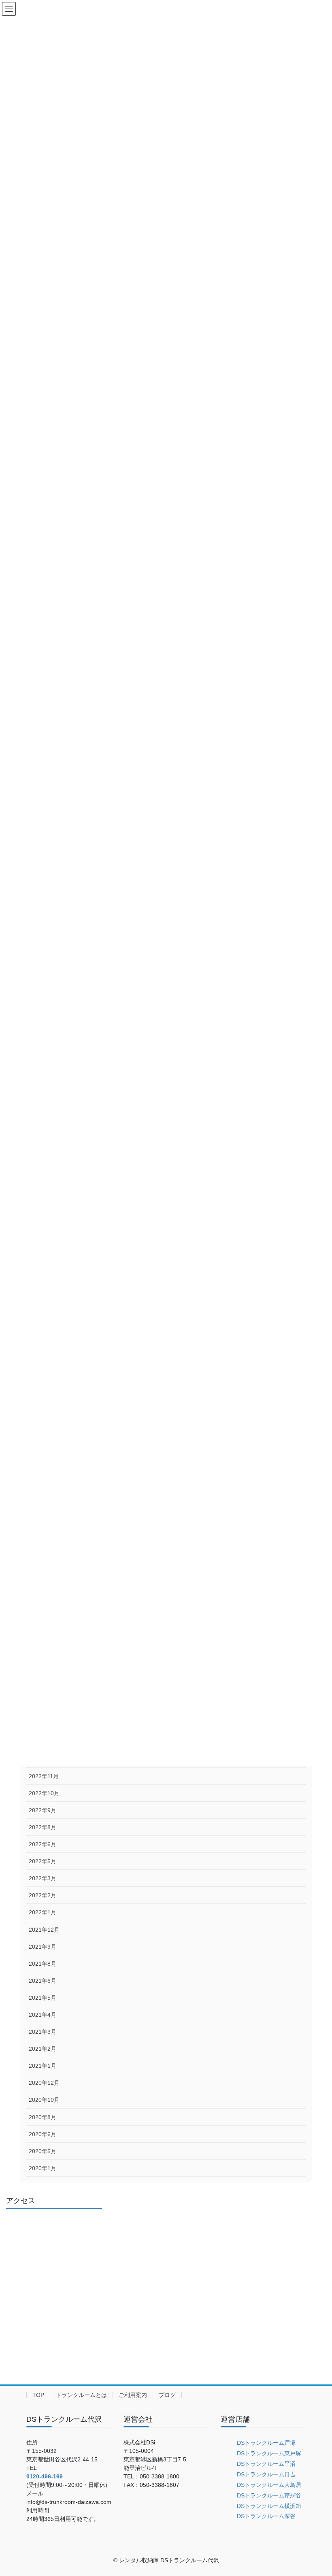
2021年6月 (43, 1981)
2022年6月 (43, 1844)
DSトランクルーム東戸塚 (269, 2453)
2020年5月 (43, 2151)
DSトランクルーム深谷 (266, 2516)
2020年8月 (43, 2117)
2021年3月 (43, 2032)
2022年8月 (43, 1827)
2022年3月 (43, 1878)
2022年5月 (43, 1861)
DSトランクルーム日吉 (266, 2474)
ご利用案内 (133, 2395)
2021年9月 (43, 1947)
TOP (38, 2395)
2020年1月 (43, 2168)
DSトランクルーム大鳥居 (269, 2485)
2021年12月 (44, 1930)
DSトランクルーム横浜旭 (269, 2506)
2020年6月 (43, 2134)
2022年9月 (43, 1810)
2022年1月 (43, 1912)
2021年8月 (43, 1964)
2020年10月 (44, 2100)
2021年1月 (43, 2066)
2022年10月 (44, 1793)
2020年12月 (44, 2083)
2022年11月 (44, 1776)
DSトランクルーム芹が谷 (269, 2495)
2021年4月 (43, 2015)
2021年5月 (43, 1998)
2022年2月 (43, 1895)
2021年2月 (43, 2049)
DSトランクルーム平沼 (266, 2464)
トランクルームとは (81, 2395)
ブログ (167, 2395)
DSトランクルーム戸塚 (266, 2443)
